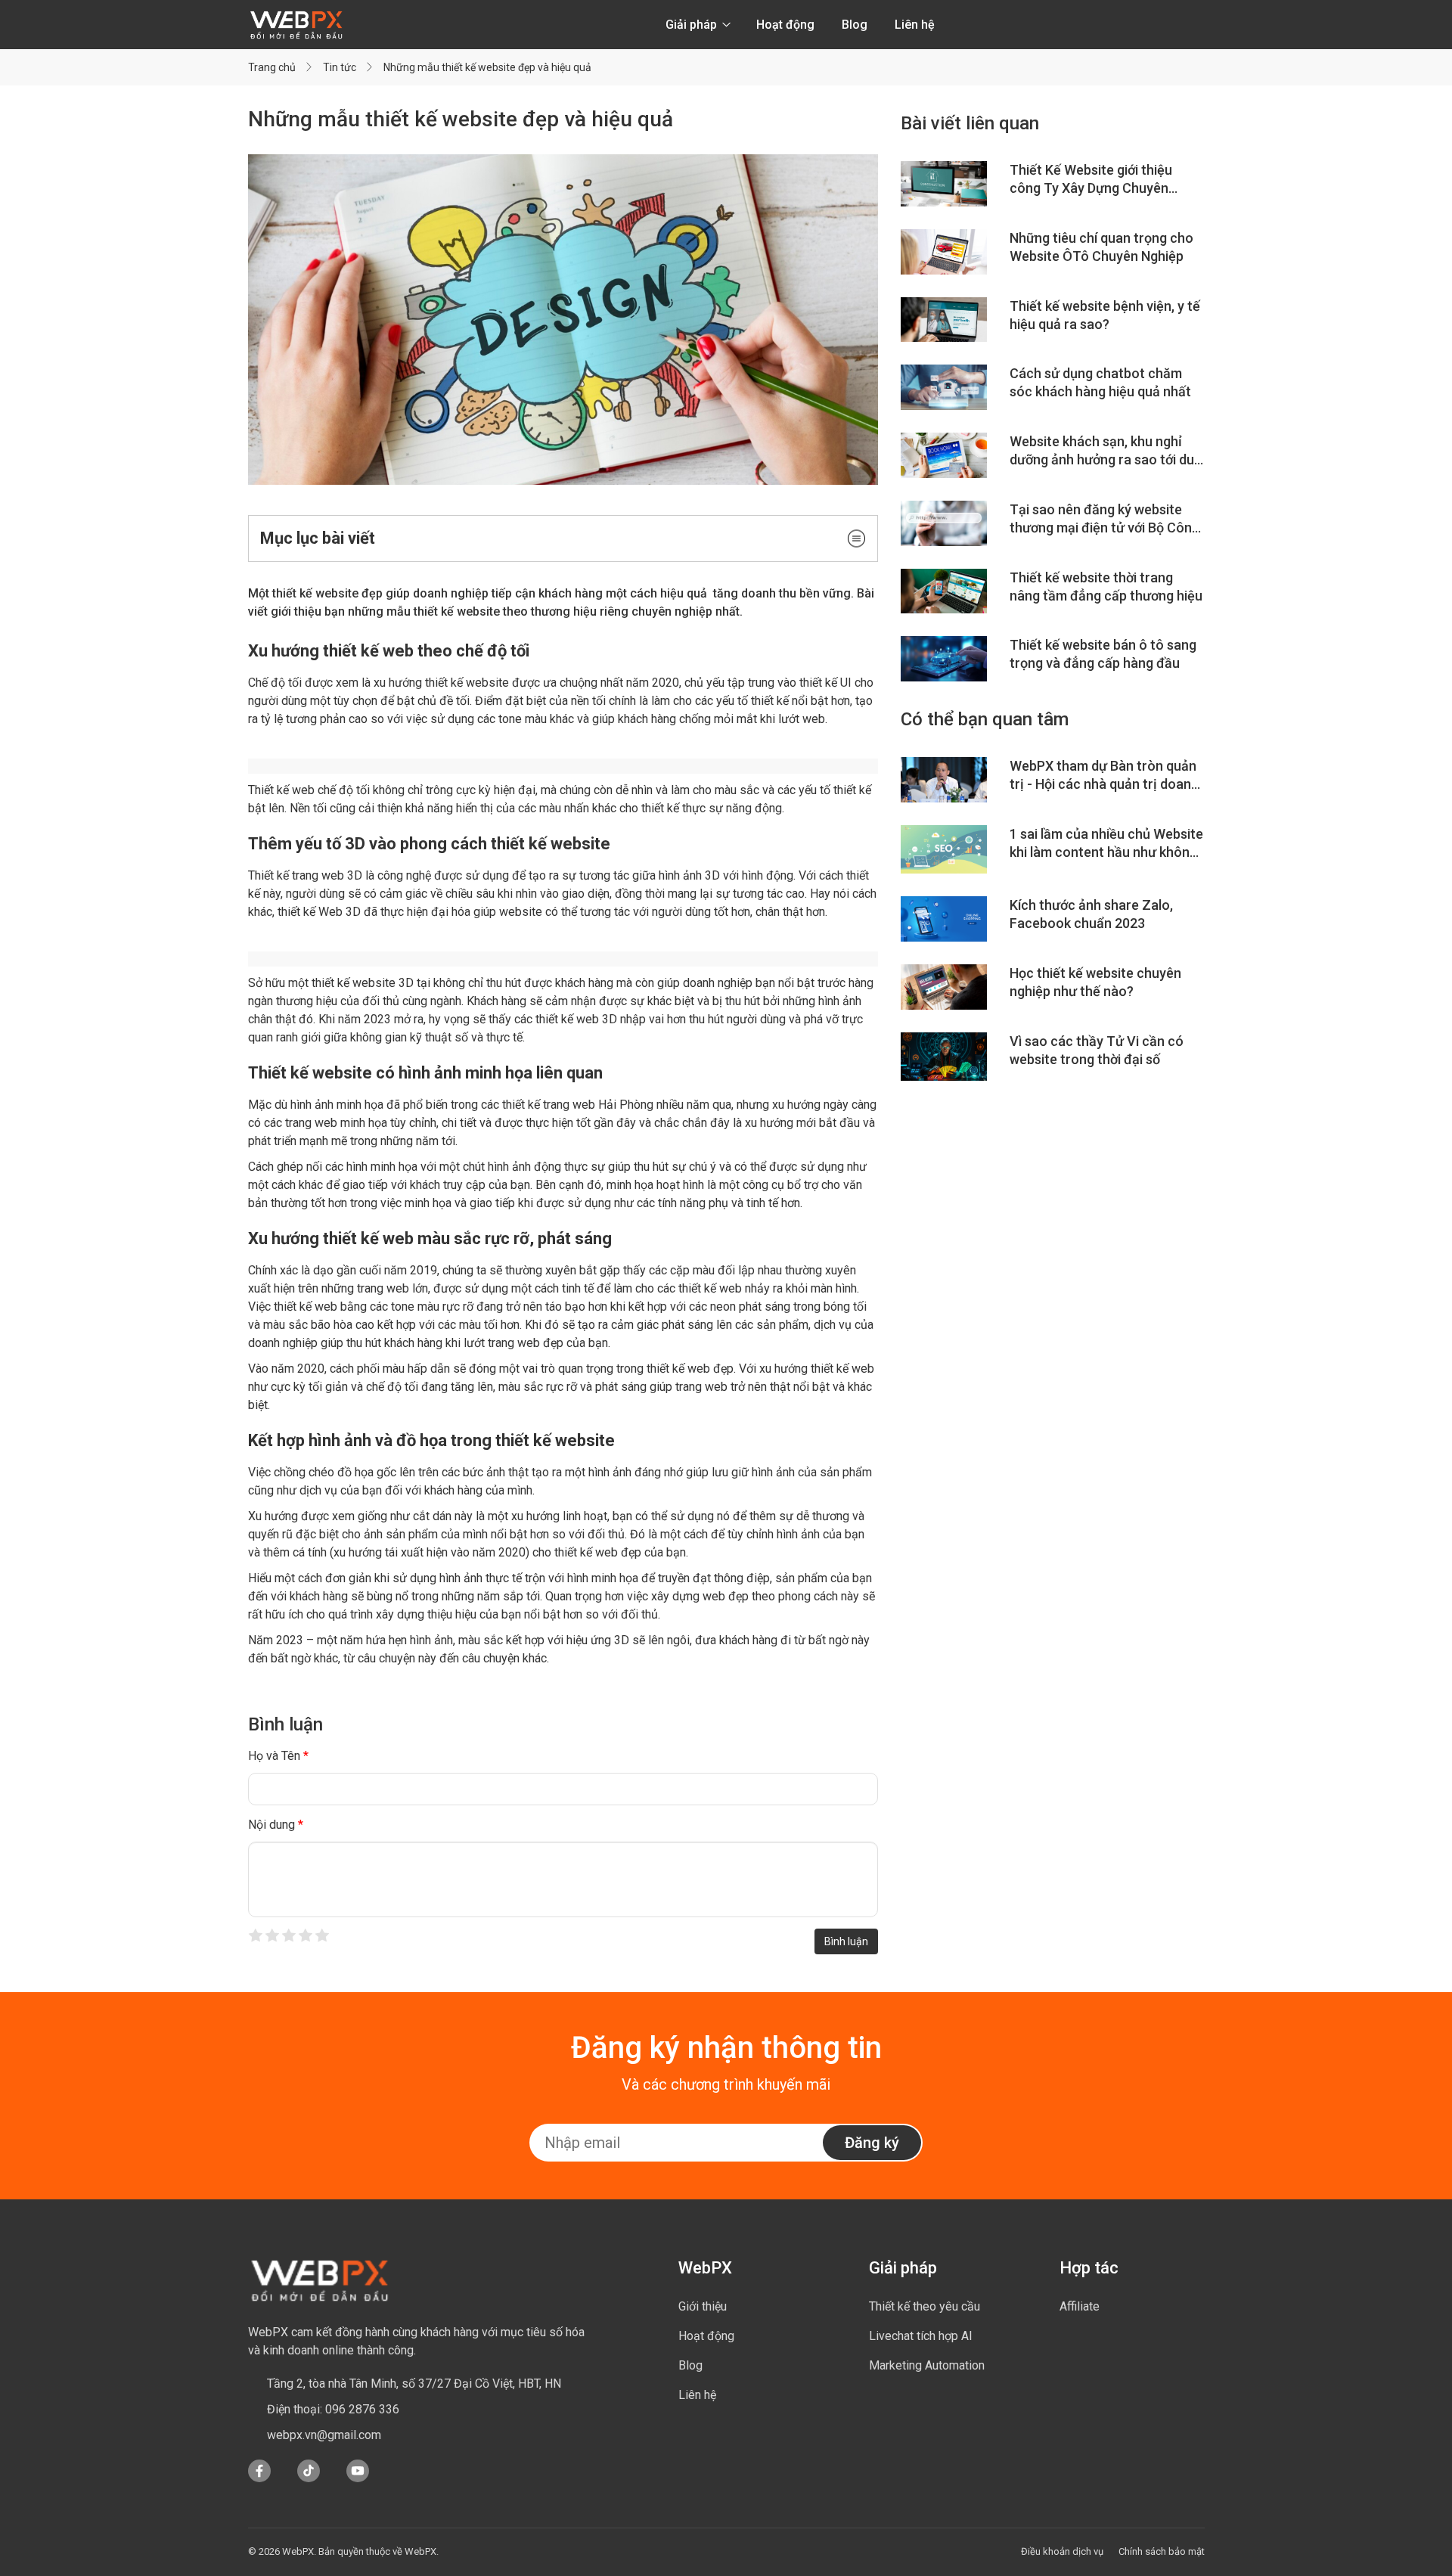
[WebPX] (320, 2280)
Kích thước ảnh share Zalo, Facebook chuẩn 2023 (1091, 914)
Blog (855, 25)
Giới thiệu (703, 2306)
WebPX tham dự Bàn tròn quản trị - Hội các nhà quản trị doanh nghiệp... (1104, 776)
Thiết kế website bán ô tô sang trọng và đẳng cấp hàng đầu (1103, 654)
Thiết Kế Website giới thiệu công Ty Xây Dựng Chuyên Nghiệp (1091, 180)
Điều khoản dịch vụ (1062, 2551)
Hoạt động (785, 25)
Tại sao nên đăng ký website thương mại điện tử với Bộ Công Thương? (1105, 519)
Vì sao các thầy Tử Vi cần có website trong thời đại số (1097, 1050)
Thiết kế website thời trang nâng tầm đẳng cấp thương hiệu (1106, 587)
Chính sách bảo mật (1162, 2551)
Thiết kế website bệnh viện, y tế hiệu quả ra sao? (1105, 315)
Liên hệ (915, 25)
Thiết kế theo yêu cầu (925, 2306)
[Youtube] (358, 2478)
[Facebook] (259, 2478)
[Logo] (296, 25)
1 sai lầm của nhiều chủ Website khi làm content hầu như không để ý (1106, 844)
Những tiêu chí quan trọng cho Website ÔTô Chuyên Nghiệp (1101, 247)
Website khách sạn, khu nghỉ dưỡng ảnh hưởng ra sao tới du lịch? (1102, 451)
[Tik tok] (309, 2478)
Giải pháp (693, 25)
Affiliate (1080, 2306)
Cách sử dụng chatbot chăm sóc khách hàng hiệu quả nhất (1100, 382)
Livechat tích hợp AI (921, 2336)
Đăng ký (872, 2143)
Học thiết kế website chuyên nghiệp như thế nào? (1095, 982)
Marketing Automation (927, 2365)
